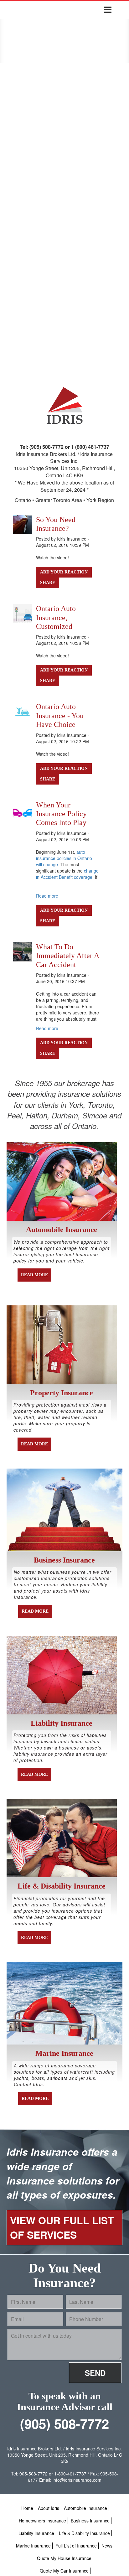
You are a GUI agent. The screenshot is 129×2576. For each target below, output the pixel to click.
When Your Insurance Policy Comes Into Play (61, 814)
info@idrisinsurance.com (77, 2480)
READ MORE (34, 1275)
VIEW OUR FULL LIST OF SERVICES (62, 2227)
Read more (47, 896)
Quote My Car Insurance (64, 2571)
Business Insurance (90, 2521)
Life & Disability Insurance (84, 2533)
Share (48, 583)
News (107, 2546)
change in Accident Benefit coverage (67, 874)
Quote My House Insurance (64, 2558)
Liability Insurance (36, 2533)
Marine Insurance (33, 2546)
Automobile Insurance (85, 2508)
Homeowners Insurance (42, 2521)
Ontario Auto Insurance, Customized (56, 617)
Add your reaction (64, 572)
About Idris (49, 2508)
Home (27, 2508)
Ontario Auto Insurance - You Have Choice (60, 715)
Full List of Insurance (76, 2546)
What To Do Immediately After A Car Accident (67, 956)
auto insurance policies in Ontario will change (64, 858)
